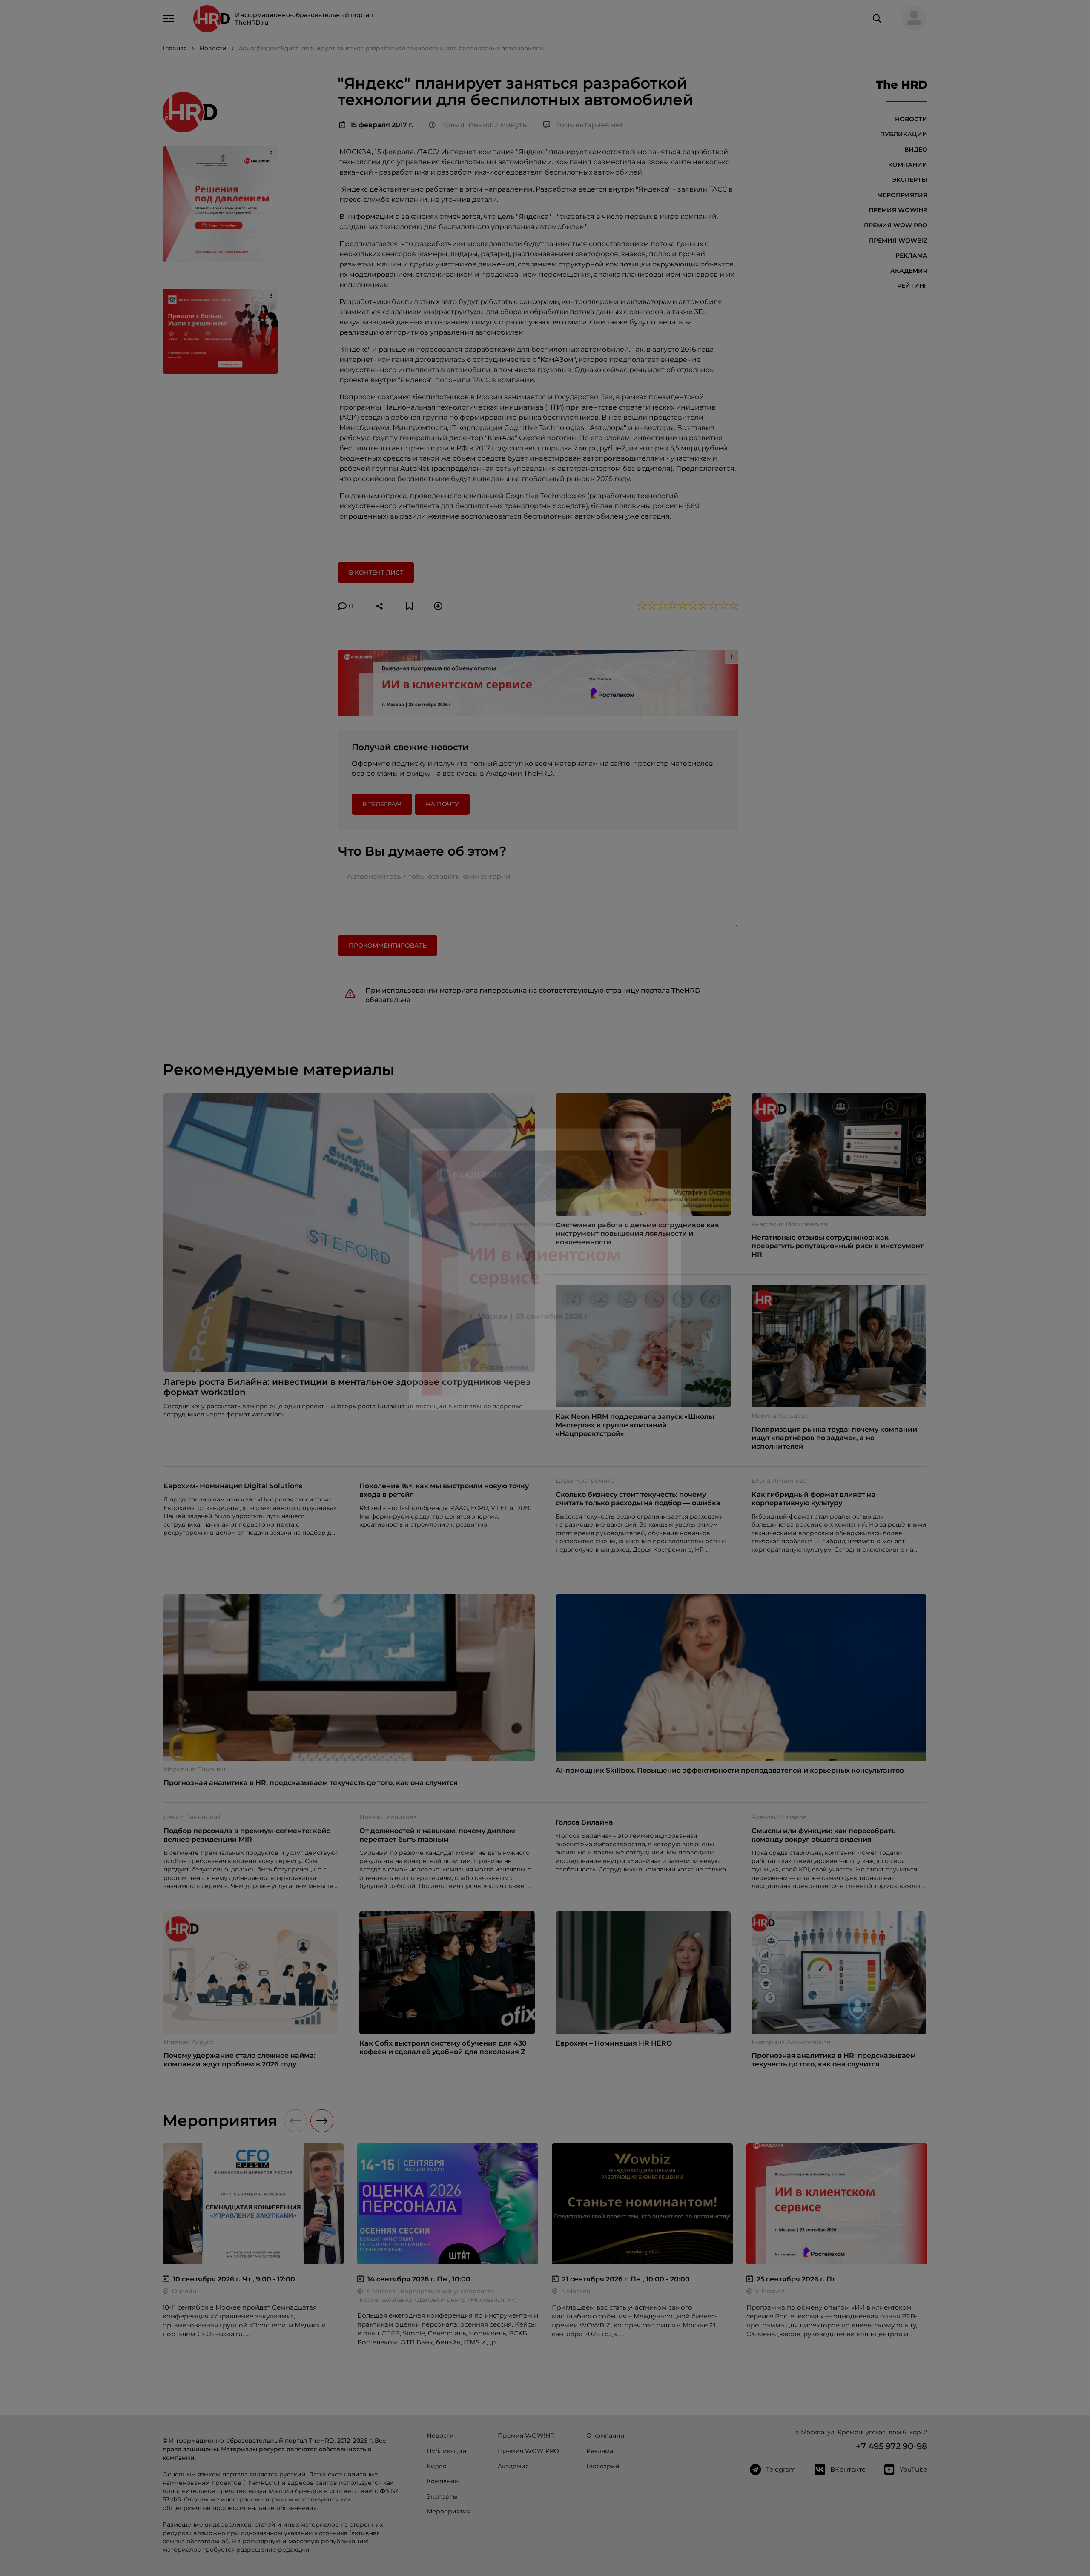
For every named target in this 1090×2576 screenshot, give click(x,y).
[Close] (673, 1152)
